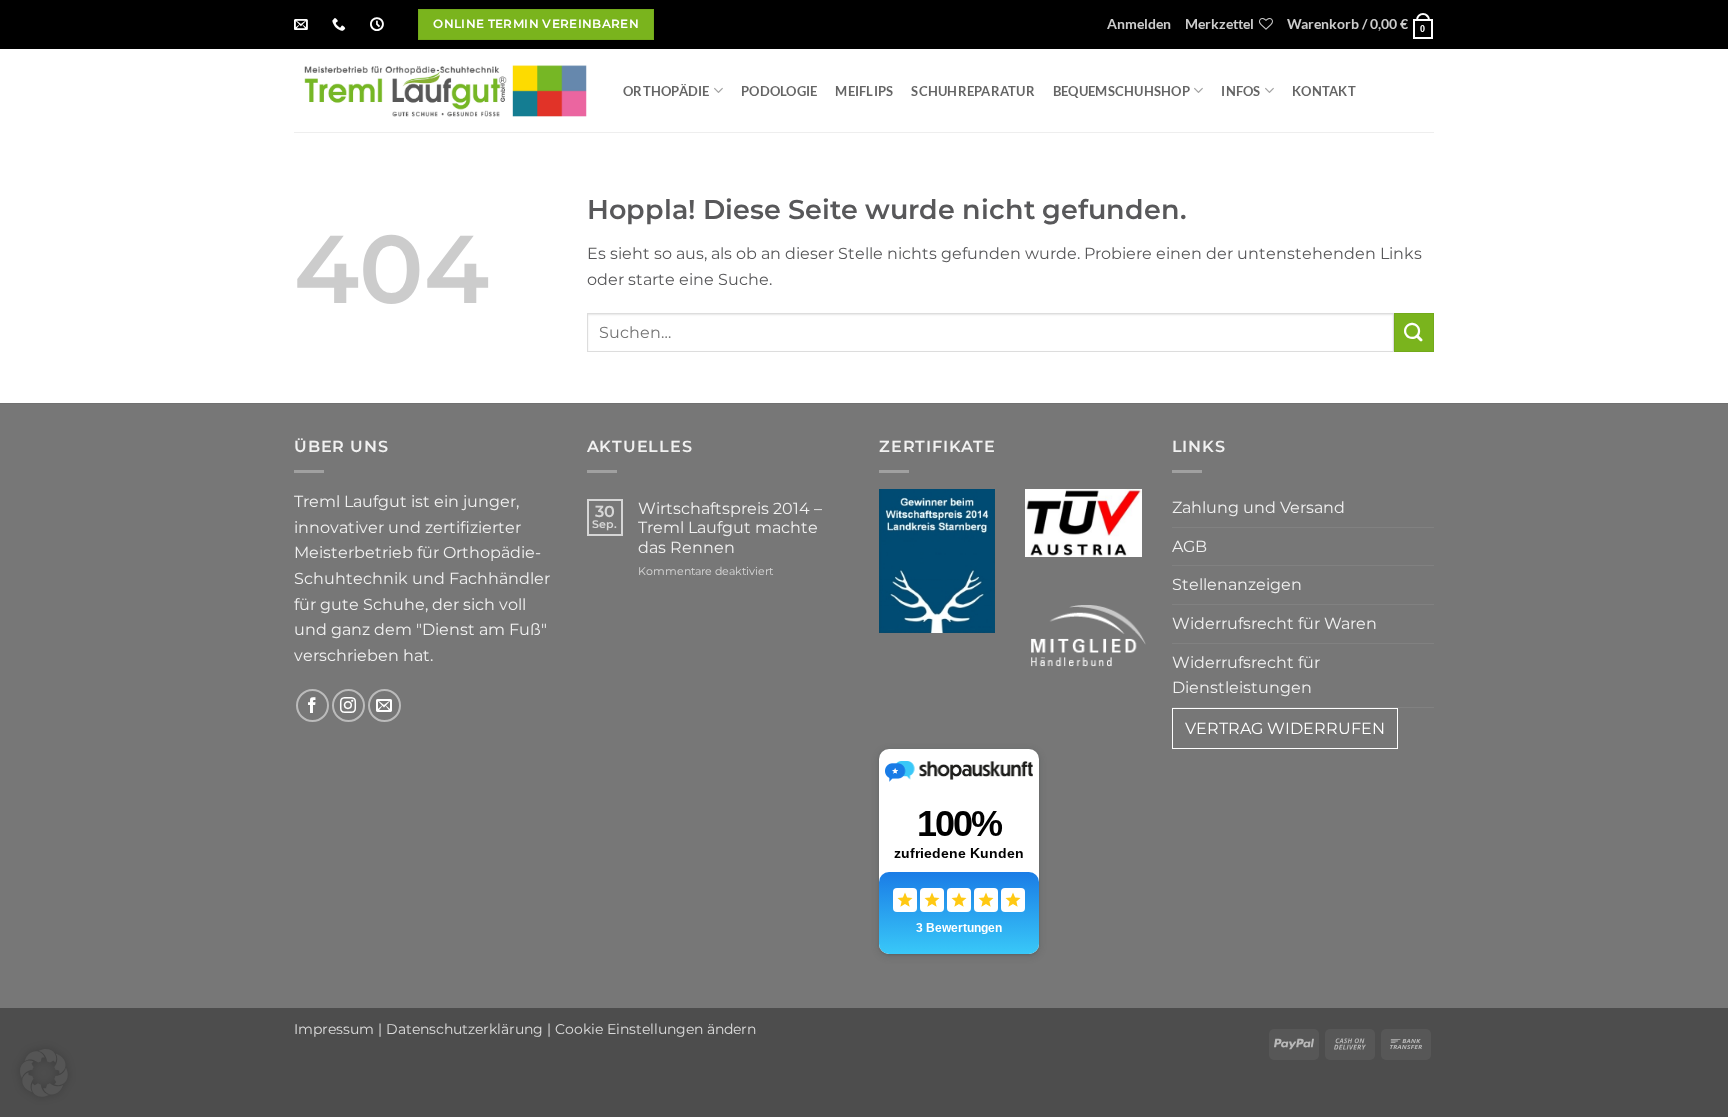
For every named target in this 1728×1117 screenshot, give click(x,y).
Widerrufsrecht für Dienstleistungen (1246, 675)
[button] (1139, 25)
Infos (1240, 91)
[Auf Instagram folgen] (348, 705)
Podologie (779, 91)
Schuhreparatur (973, 91)
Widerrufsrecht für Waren (1274, 623)
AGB (1189, 546)
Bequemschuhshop (1121, 91)
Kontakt (1324, 91)
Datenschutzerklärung (464, 1029)
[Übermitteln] (1414, 332)
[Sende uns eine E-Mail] (384, 705)
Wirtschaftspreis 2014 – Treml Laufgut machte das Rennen (730, 527)
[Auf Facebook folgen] (312, 705)
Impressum (334, 1029)
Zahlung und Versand (1258, 507)
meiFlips (864, 91)
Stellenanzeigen (1237, 584)
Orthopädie (666, 91)
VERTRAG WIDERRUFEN (1285, 728)
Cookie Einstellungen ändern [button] (655, 1029)
